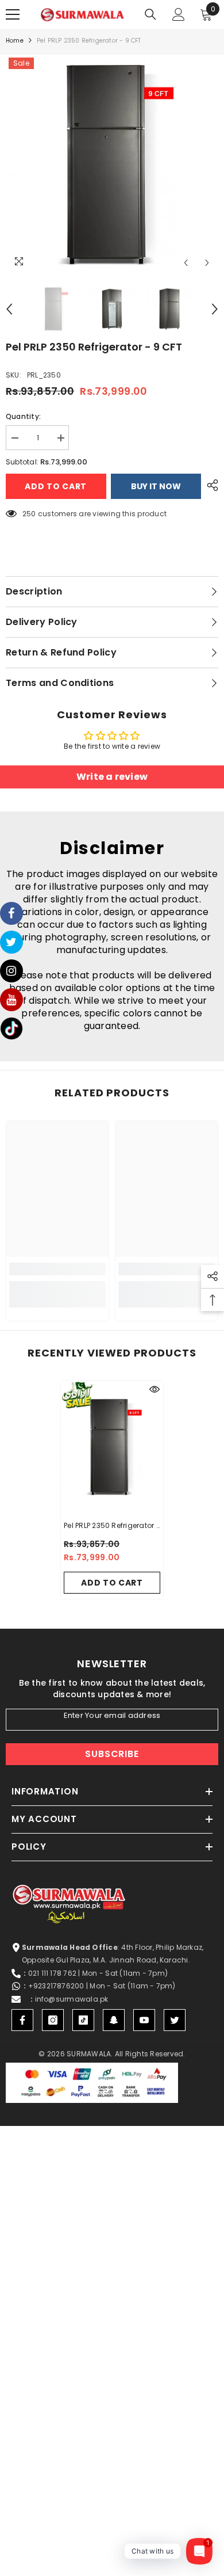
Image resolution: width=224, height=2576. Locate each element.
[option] (112, 164)
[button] (186, 263)
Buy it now (156, 486)
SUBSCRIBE (112, 1754)
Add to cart (53, 486)
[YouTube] (144, 2020)
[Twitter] (175, 2020)
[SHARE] (210, 485)
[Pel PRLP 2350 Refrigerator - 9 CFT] (112, 1447)
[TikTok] (83, 2020)
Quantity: (23, 416)
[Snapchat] (114, 2020)
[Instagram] (53, 2020)
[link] (57, 1269)
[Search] (150, 14)
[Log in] (179, 14)
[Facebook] (22, 2020)
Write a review (112, 777)
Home (15, 41)
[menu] (13, 14)
